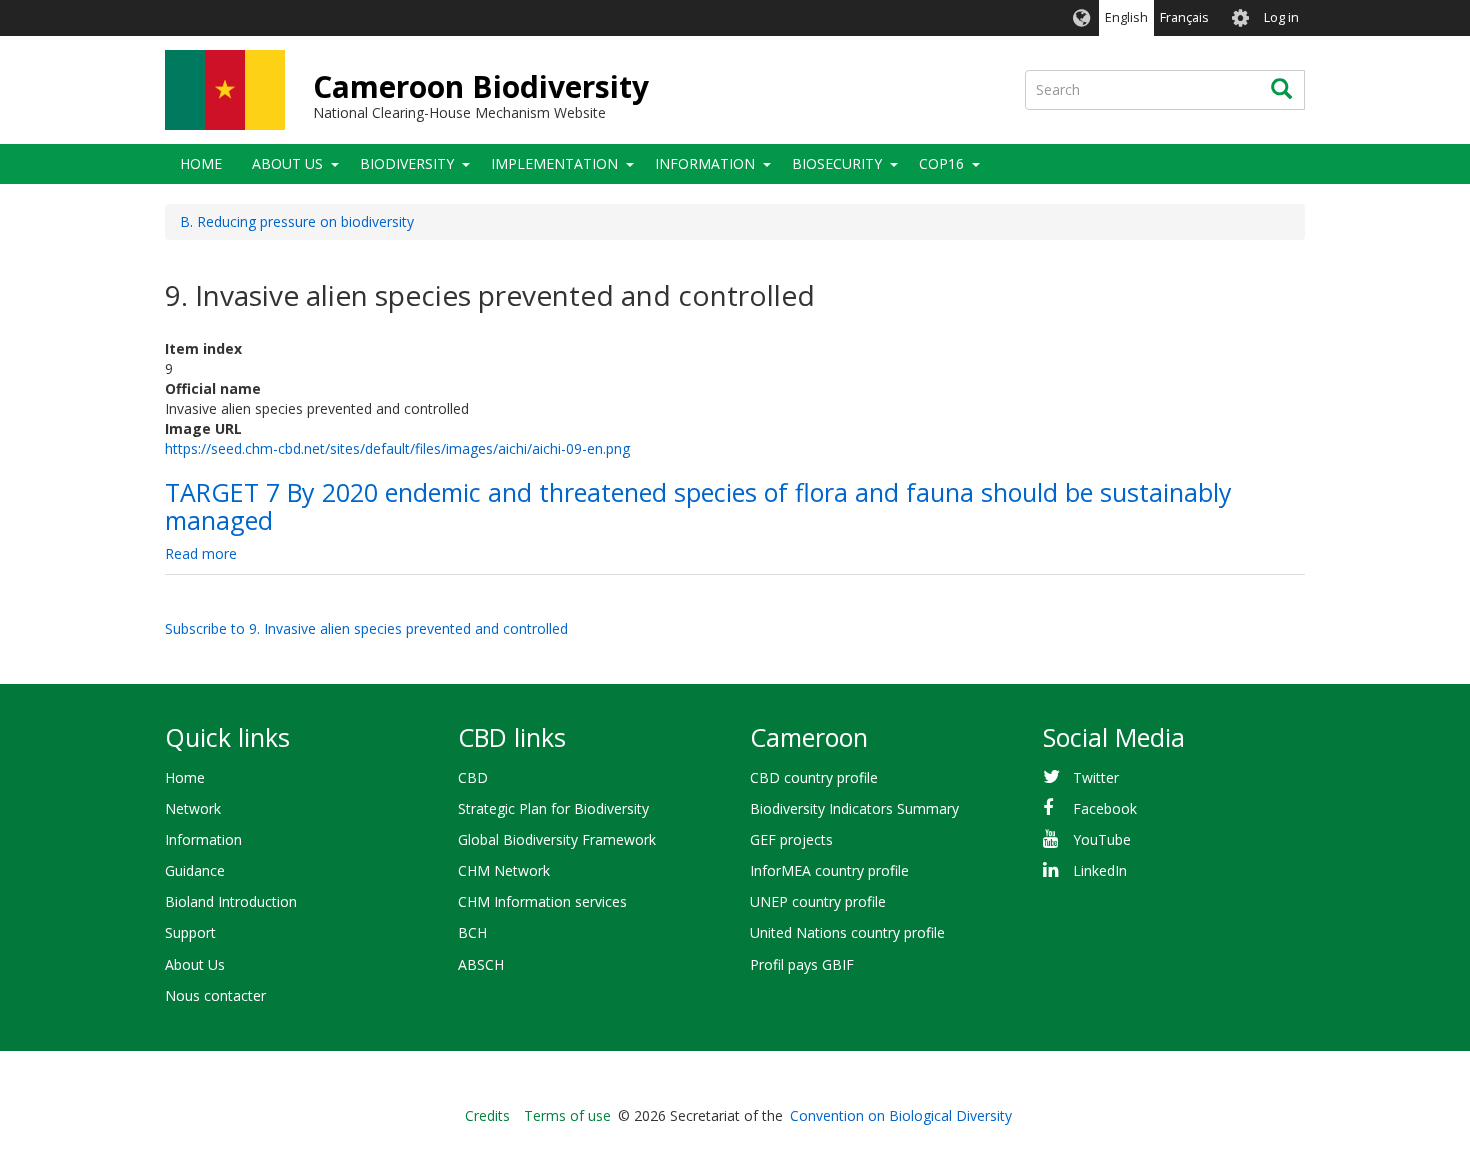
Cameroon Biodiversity (481, 86)
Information (705, 163)
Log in (1281, 17)
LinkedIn (1100, 870)
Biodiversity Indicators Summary (854, 808)
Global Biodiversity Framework (557, 839)
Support (190, 932)
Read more (201, 553)
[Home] (225, 90)
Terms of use (567, 1115)
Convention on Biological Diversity (901, 1115)
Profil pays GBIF (802, 964)
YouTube (1102, 839)
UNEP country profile (818, 901)
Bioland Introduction (231, 901)
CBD (473, 777)
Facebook (1105, 808)
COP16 (941, 163)
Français (1184, 17)
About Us (287, 163)
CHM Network (504, 870)
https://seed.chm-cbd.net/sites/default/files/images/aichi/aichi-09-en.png (397, 448)
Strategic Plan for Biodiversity (553, 808)
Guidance (195, 870)
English (1126, 17)
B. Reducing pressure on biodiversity (297, 221)
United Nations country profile (847, 932)
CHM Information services (542, 901)
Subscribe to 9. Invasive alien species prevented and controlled (366, 628)
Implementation (554, 163)
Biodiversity (407, 163)
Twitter (1096, 777)
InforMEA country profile (829, 870)
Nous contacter (215, 995)
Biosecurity (837, 163)
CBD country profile (814, 777)
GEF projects (791, 839)
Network (193, 808)
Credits (487, 1115)
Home (201, 163)
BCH (472, 932)
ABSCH (481, 964)
